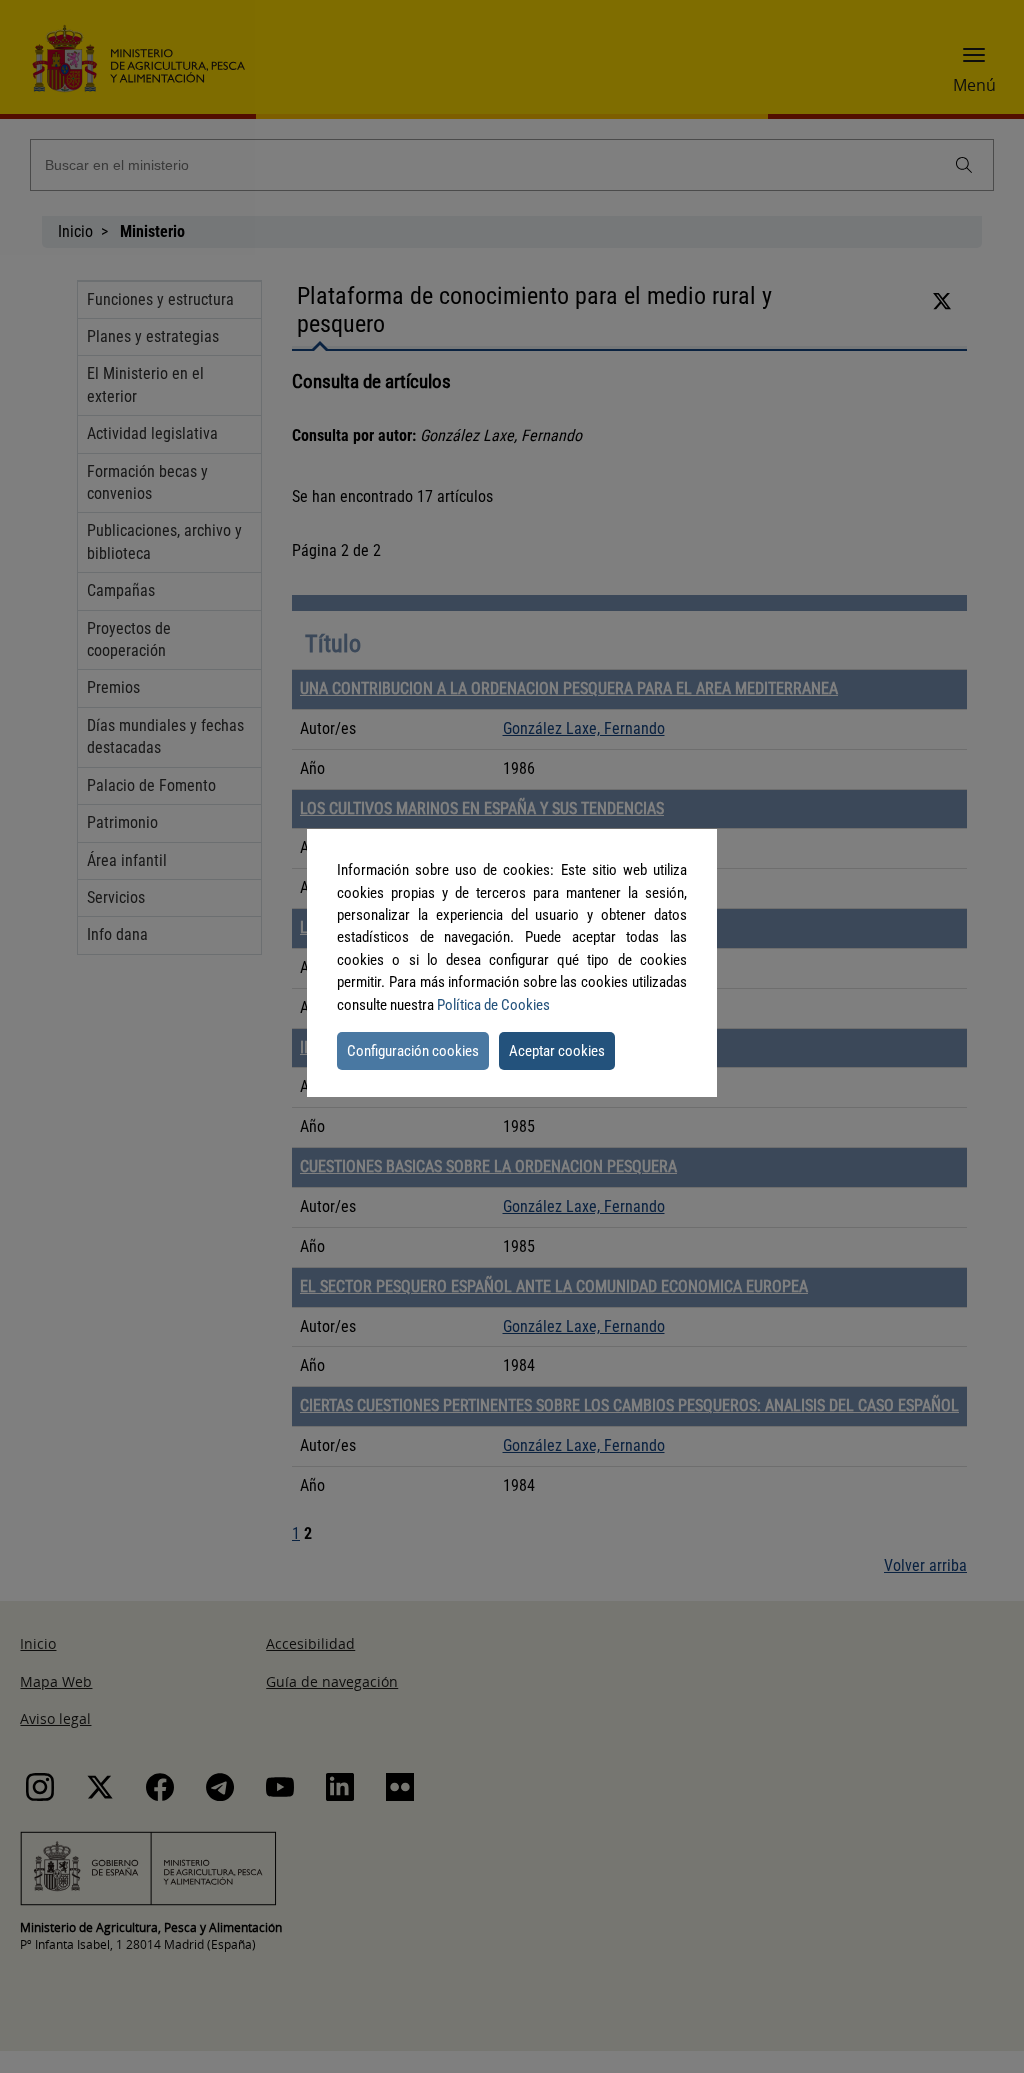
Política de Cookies (493, 1005)
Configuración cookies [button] (413, 1051)
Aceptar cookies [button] (557, 1051)
